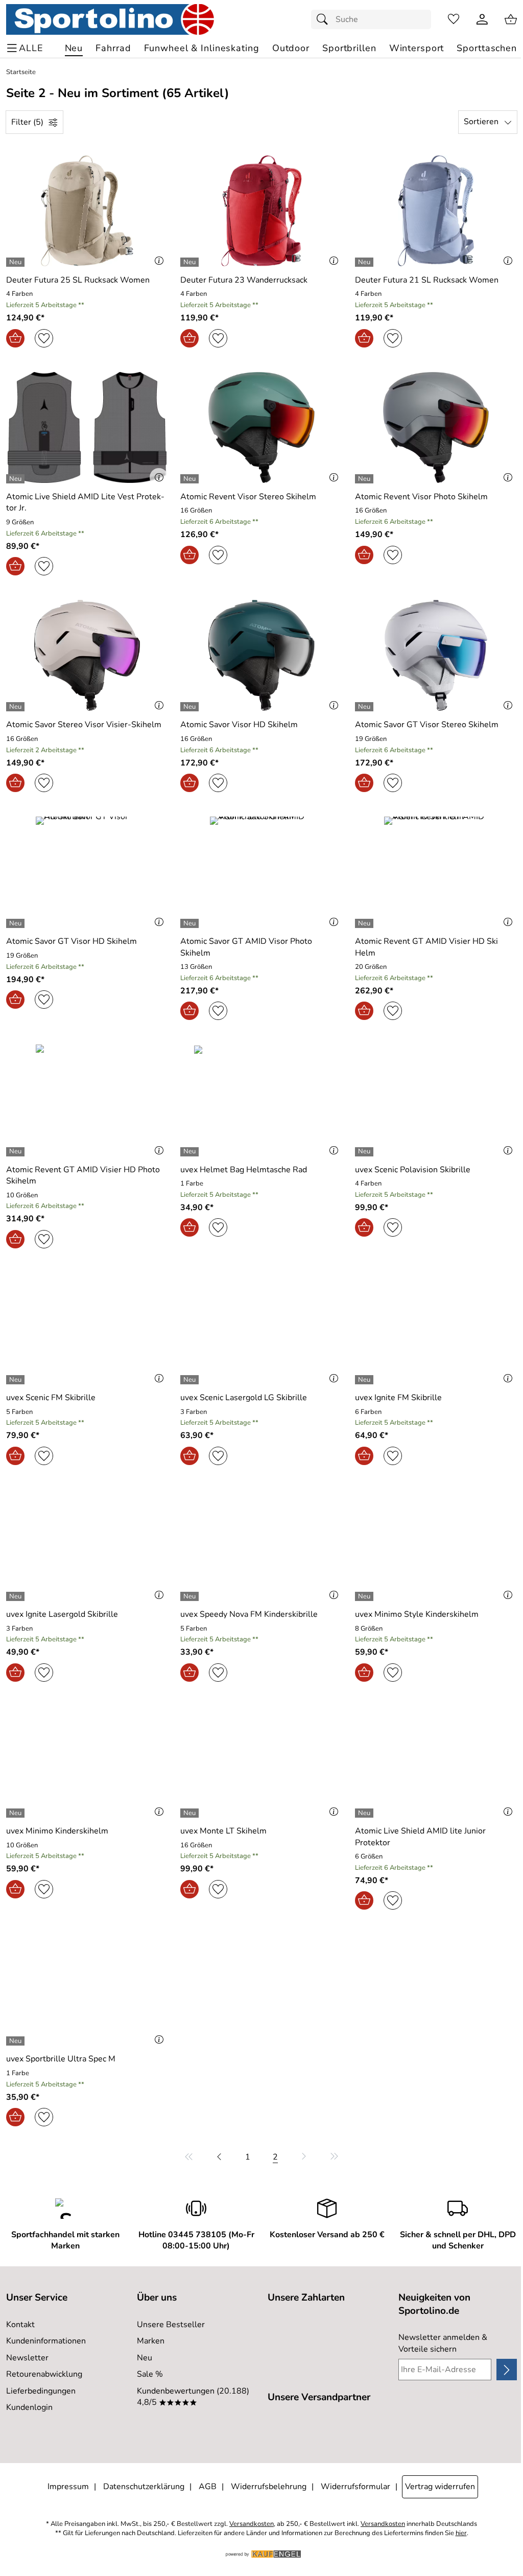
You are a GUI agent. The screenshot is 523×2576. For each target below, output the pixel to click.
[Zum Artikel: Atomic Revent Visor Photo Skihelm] (436, 427)
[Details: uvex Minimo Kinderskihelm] (17, 1813)
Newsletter (27, 2358)
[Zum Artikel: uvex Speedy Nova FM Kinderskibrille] (261, 1545)
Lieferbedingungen (41, 2391)
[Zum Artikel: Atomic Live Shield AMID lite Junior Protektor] (436, 1762)
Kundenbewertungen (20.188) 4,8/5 (193, 2397)
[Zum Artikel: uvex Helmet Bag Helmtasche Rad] (261, 1100)
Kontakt (20, 2325)
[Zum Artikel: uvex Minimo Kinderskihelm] (87, 1762)
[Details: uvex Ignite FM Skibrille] (365, 1380)
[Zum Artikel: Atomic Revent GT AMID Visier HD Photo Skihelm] (87, 1100)
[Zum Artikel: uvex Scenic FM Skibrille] (87, 1328)
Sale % (150, 2374)
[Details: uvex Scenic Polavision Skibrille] (365, 1152)
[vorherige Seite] (219, 2156)
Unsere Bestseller (171, 2325)
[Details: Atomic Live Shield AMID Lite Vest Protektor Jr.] (17, 479)
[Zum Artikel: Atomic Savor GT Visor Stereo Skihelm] (436, 655)
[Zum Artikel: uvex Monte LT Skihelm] (261, 1762)
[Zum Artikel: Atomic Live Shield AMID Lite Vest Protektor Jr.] (87, 427)
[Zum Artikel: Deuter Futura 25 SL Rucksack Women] (87, 211)
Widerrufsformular (355, 2487)
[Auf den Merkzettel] (44, 338)
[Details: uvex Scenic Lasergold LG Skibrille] (191, 1380)
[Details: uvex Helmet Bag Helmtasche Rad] (191, 1152)
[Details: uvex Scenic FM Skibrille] (17, 1380)
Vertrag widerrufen (440, 2487)
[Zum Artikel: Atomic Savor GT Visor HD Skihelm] (87, 872)
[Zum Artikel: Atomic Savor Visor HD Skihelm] (261, 655)
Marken (151, 2341)
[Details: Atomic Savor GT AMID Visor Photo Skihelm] (191, 923)
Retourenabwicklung (44, 2374)
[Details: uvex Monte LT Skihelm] (191, 1813)
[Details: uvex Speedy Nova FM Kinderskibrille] (191, 1596)
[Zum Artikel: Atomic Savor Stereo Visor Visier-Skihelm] (87, 655)
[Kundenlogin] (482, 19)
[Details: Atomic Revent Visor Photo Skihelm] (365, 479)
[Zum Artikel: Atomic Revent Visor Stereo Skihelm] (261, 427)
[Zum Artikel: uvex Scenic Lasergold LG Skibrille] (261, 1328)
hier (461, 2533)
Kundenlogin (29, 2407)
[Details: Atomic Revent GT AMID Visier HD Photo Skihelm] (17, 1152)
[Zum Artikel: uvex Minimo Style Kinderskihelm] (436, 1545)
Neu (145, 2358)
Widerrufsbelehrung (269, 2487)
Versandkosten (252, 2524)
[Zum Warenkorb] (511, 19)
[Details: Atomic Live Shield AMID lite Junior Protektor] (365, 1813)
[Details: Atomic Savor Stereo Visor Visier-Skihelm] (17, 707)
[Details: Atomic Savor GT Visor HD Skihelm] (17, 923)
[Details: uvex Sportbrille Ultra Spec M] (17, 2041)
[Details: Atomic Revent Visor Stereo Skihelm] (191, 479)
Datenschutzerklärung (144, 2487)
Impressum (68, 2487)
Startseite (21, 72)
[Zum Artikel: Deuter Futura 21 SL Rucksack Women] (436, 211)
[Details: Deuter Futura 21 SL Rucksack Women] (365, 262)
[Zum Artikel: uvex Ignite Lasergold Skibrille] (87, 1545)
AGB (208, 2487)
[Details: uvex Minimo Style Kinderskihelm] (365, 1596)
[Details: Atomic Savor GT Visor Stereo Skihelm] (365, 707)
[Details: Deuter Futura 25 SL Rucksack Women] (17, 262)
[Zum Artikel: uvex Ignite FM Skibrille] (436, 1328)
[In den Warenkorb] (15, 338)
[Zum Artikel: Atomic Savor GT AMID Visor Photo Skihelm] (261, 872)
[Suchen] (325, 19)
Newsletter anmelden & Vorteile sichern (443, 2343)
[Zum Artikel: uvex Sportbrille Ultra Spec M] (87, 1990)
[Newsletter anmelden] (507, 2370)
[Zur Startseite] (110, 19)
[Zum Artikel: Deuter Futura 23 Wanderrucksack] (261, 211)
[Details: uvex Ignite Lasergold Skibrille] (17, 1596)
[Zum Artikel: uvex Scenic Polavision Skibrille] (436, 1100)
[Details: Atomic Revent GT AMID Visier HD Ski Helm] (365, 923)
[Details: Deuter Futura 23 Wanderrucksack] (191, 262)
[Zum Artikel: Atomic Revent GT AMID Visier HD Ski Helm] (436, 872)
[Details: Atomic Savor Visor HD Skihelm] (191, 707)
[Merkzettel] (454, 19)
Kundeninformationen (46, 2341)
